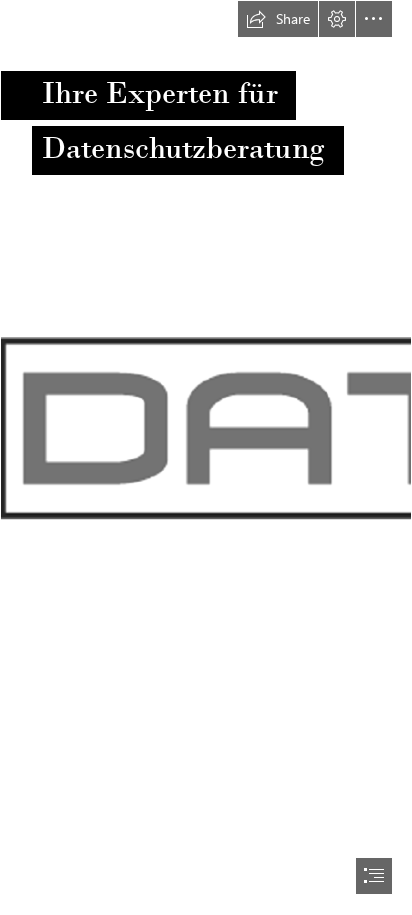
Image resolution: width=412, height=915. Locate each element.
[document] (206, 457)
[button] (278, 19)
